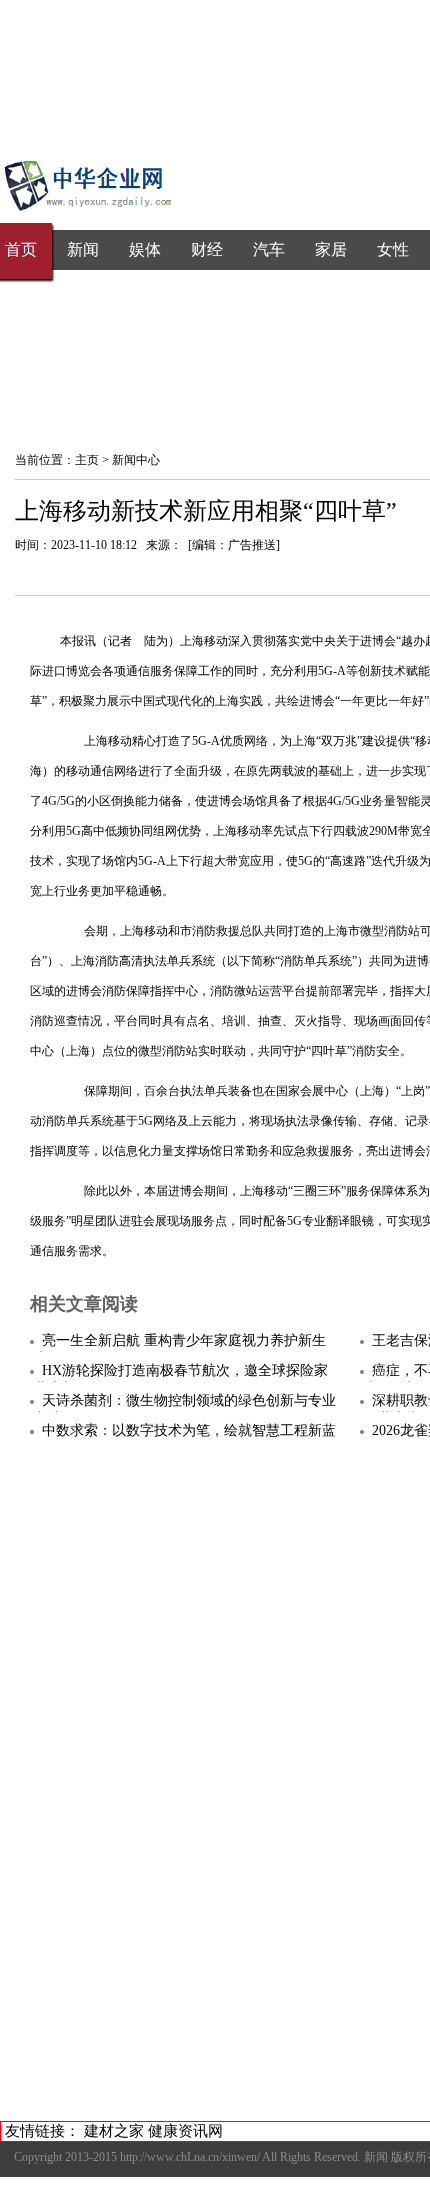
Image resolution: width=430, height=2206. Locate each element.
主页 (87, 460)
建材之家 (114, 2131)
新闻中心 (136, 460)
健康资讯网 (185, 2131)
